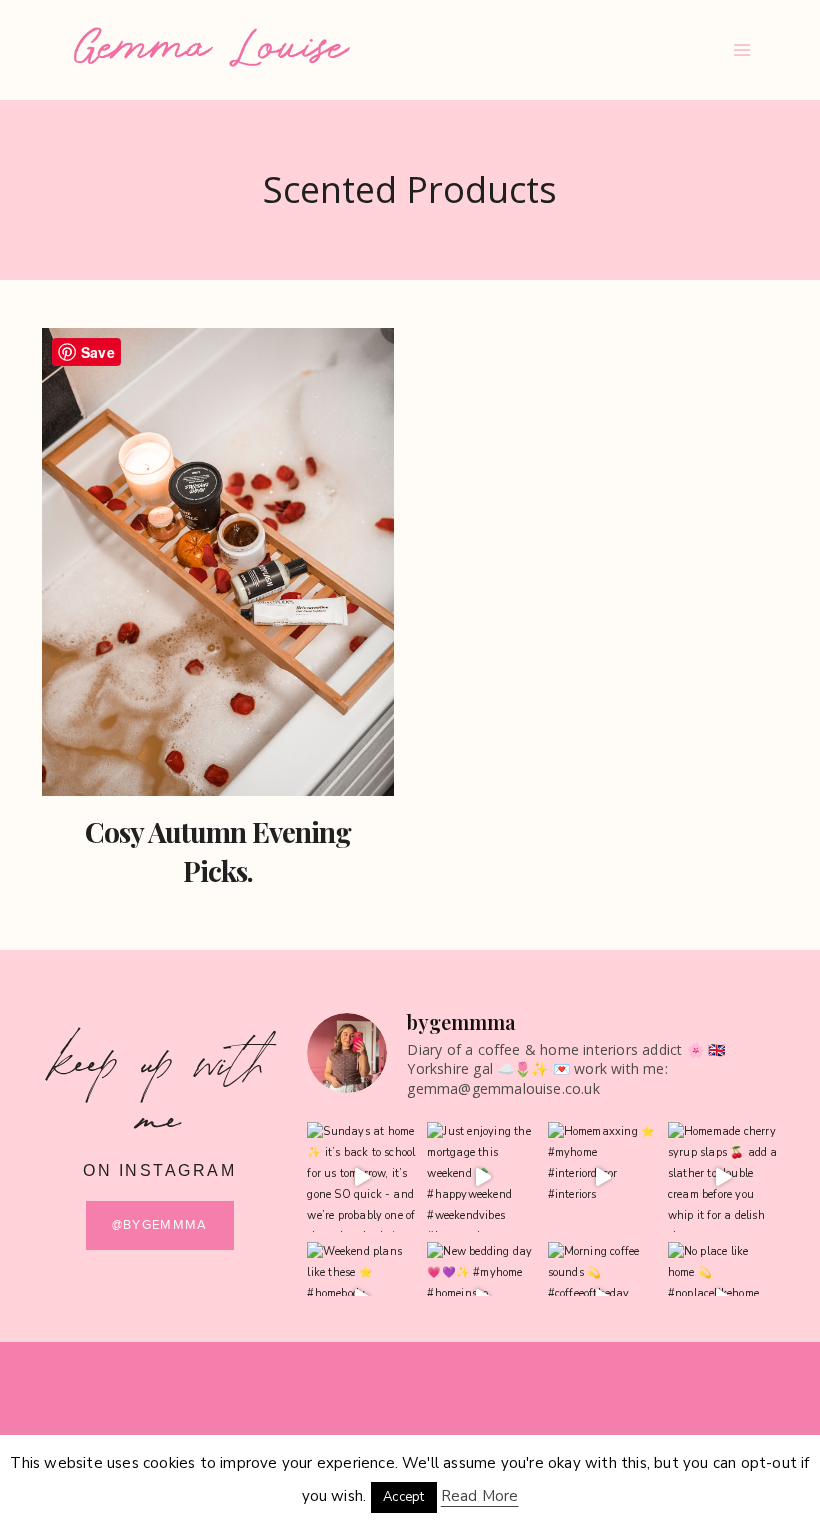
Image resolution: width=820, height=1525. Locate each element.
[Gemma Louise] (212, 47)
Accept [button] (403, 1497)
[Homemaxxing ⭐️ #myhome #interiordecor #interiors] (603, 1177)
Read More (480, 1496)
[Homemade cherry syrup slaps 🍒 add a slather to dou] (723, 1177)
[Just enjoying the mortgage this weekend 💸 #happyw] (482, 1177)
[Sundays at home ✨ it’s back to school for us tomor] (362, 1177)
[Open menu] (741, 49)
